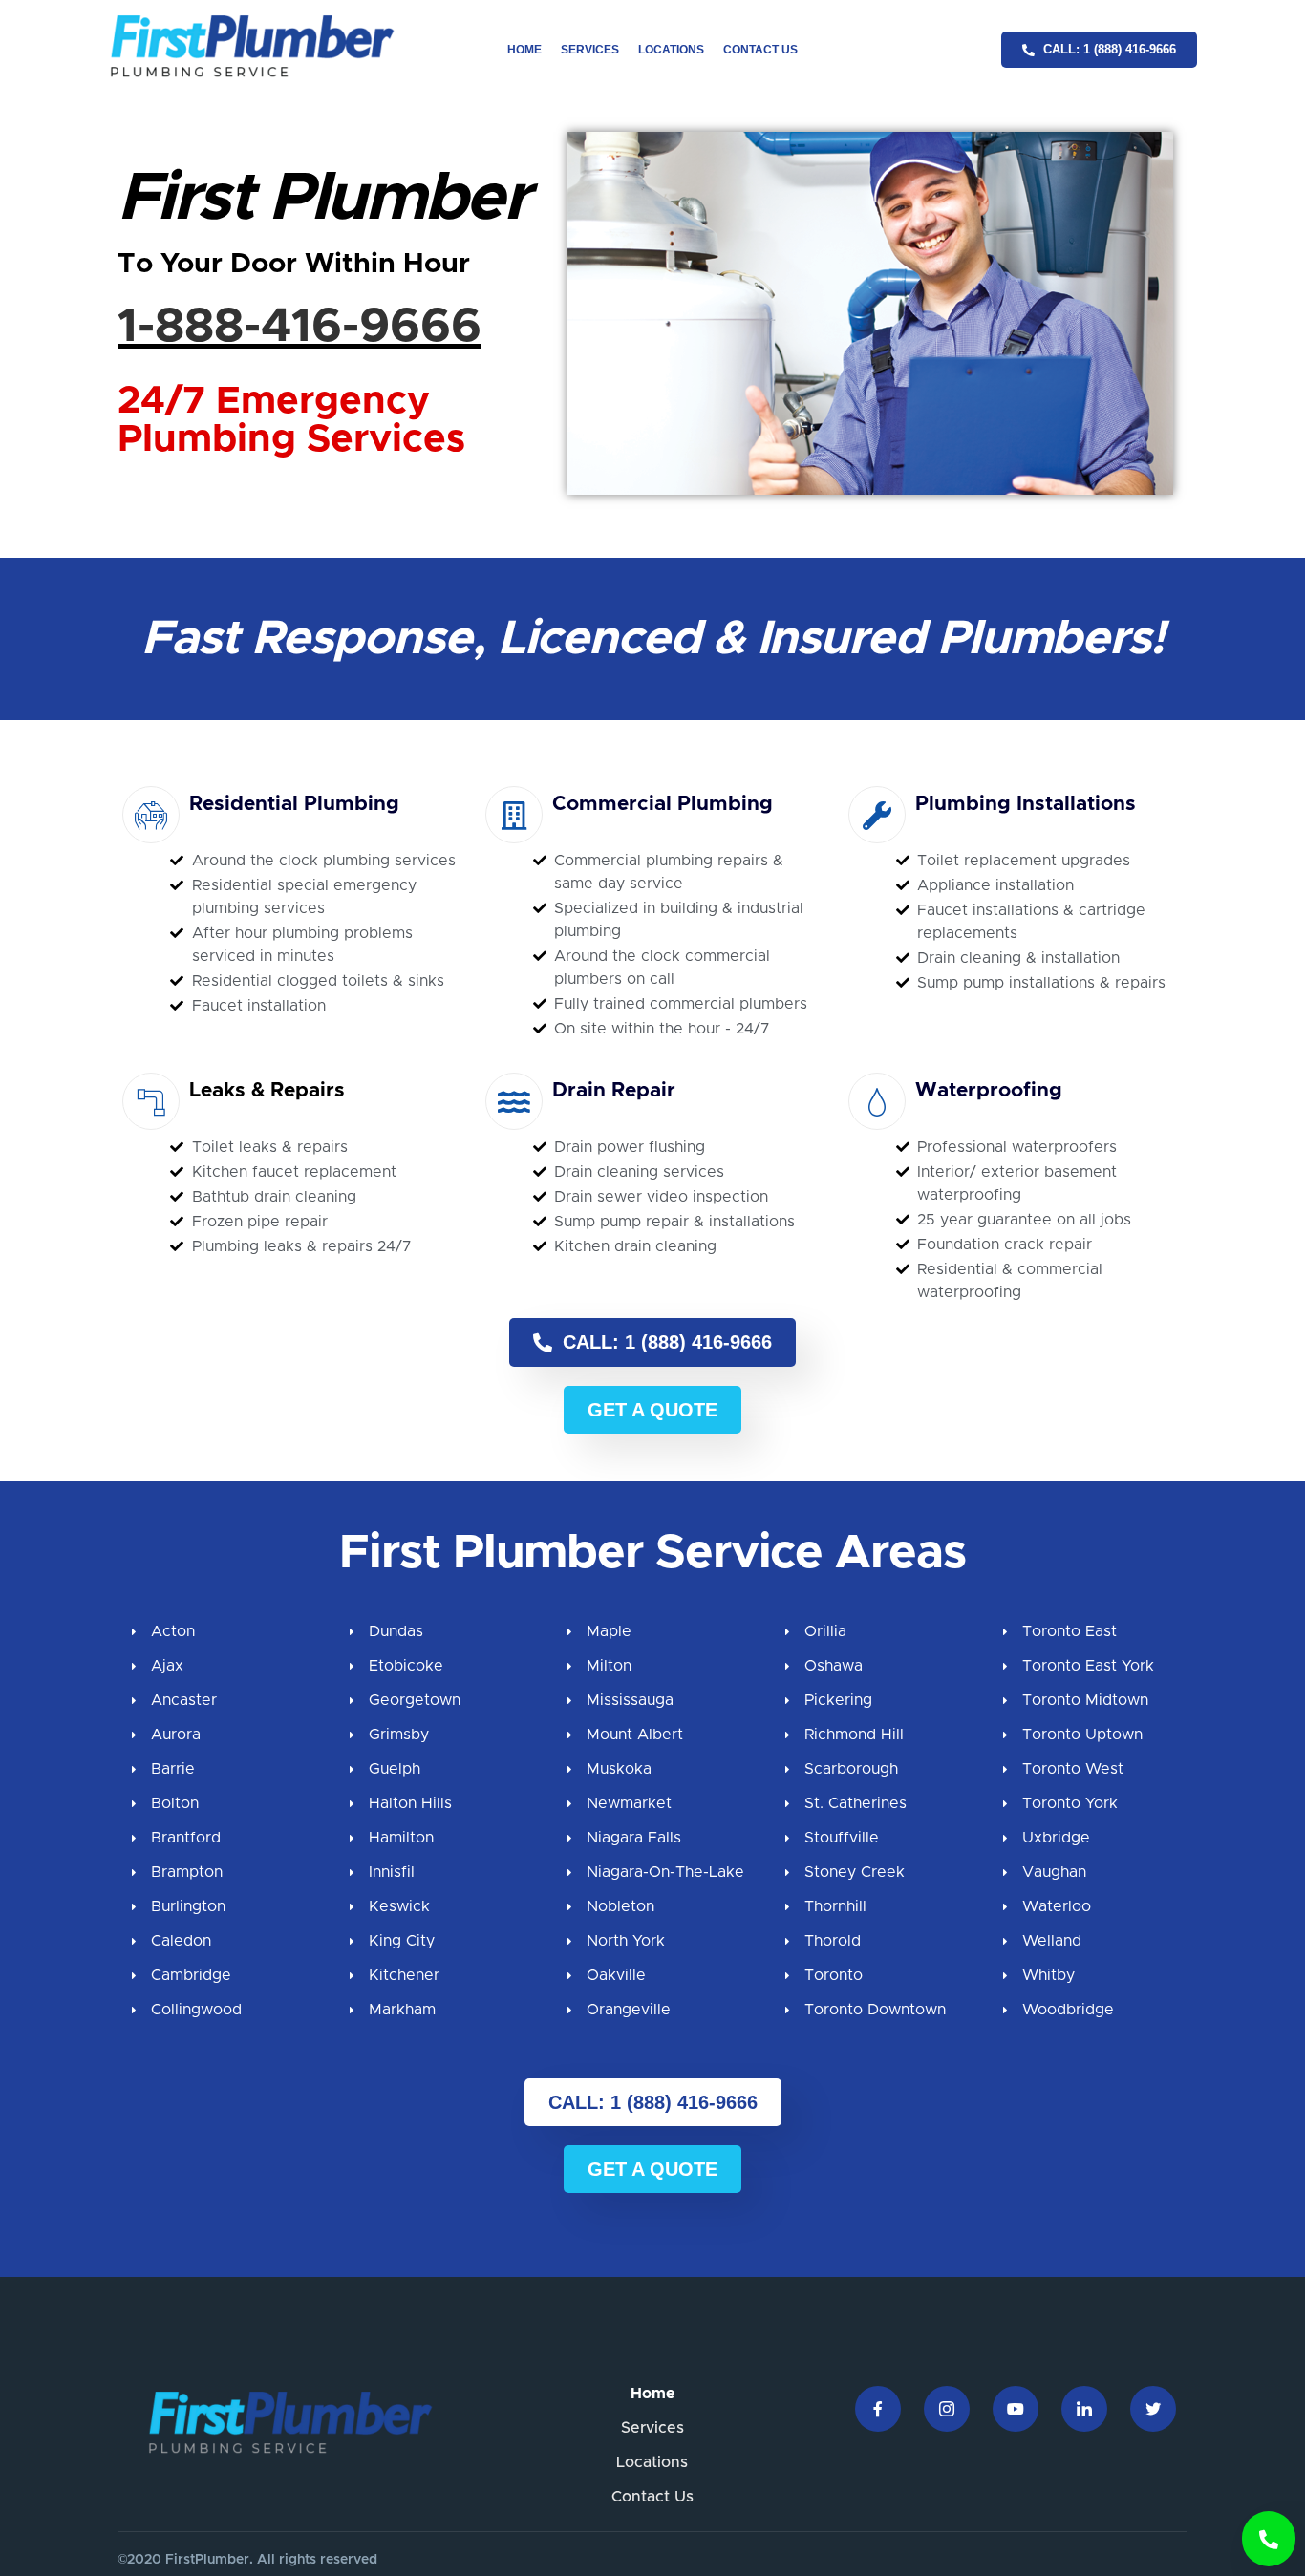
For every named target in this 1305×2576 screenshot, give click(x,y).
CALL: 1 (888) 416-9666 (664, 1342)
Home (524, 50)
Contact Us (760, 50)
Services (590, 50)
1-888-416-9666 (300, 327)
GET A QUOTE (652, 1410)
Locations (671, 50)
